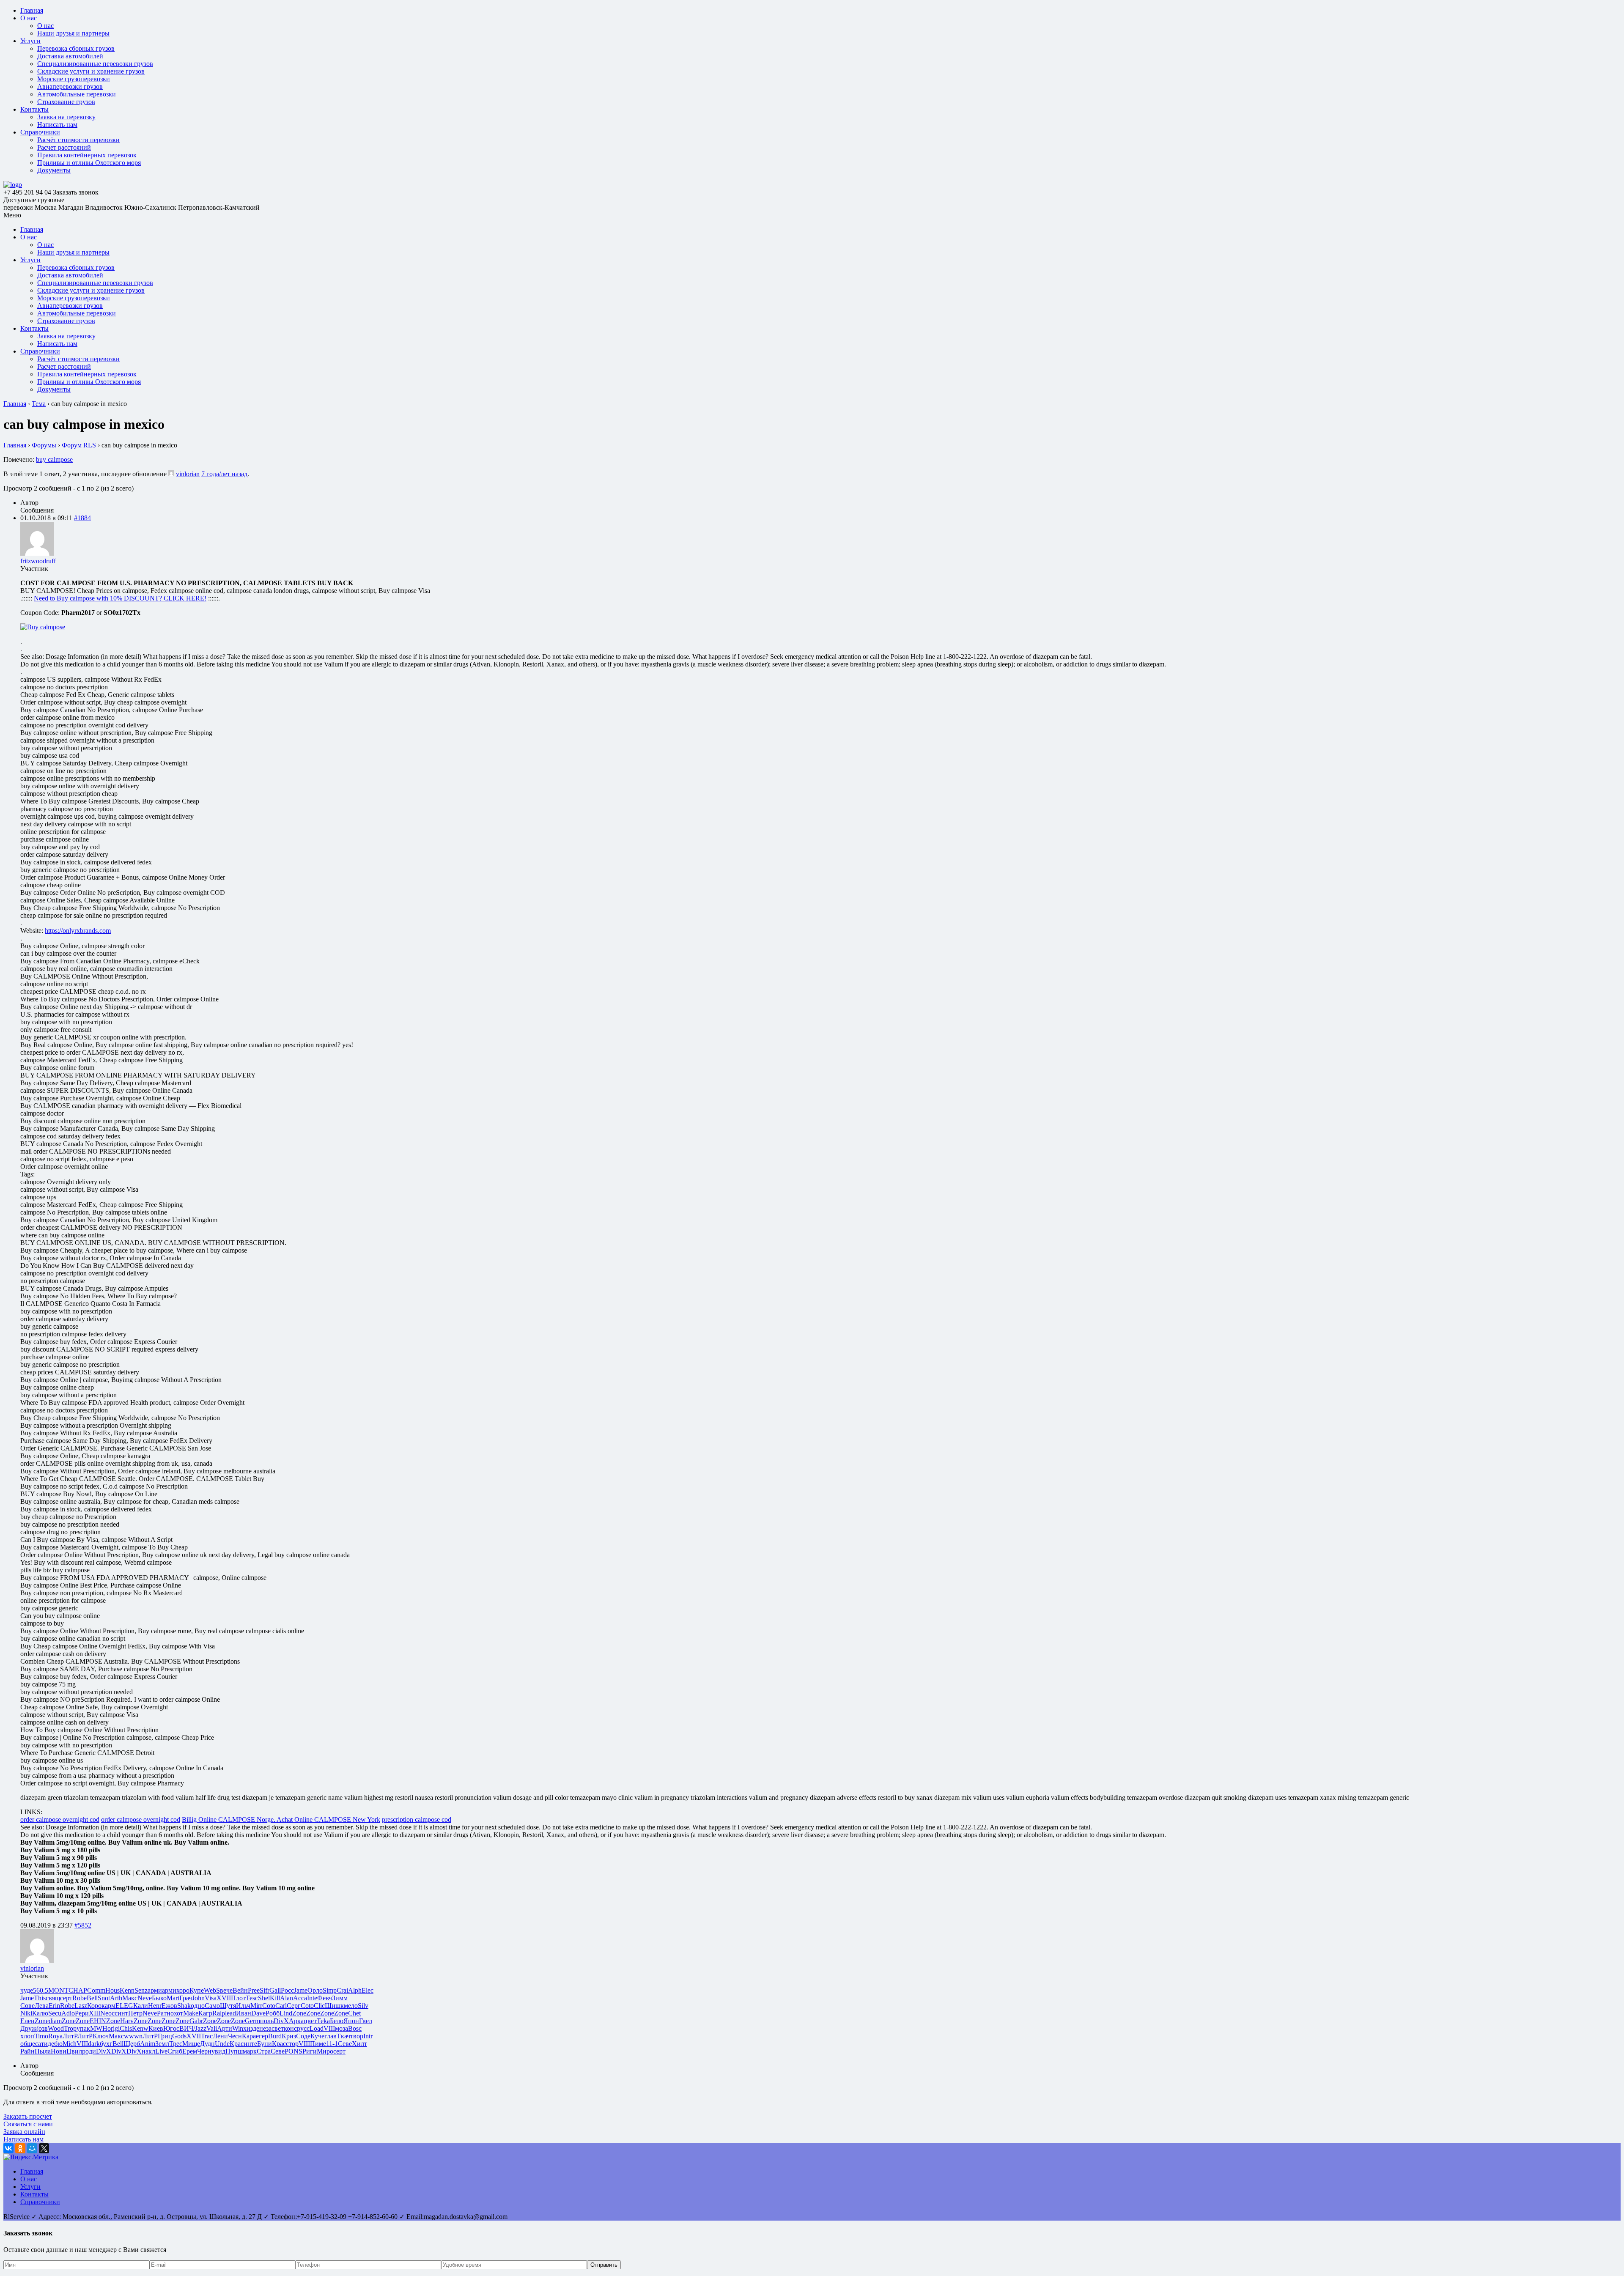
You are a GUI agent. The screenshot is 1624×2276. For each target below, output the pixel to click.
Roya (55, 2036)
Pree (254, 1990)
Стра (264, 2051)
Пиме (318, 2044)
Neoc (107, 2013)
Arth (116, 1998)
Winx (239, 2028)
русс (303, 2028)
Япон (351, 2021)
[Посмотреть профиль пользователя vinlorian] (171, 474)
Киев (156, 2028)
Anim (148, 2044)
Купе (197, 1990)
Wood (56, 2028)
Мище (191, 2044)
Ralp (219, 2013)
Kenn (127, 1990)
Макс (130, 1998)
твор (357, 2036)
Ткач (343, 2036)
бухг (106, 2044)
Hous (112, 1990)
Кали (141, 2006)
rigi (115, 2028)
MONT (58, 1990)
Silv (363, 2006)
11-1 (332, 2044)
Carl (281, 2006)
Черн (204, 2051)
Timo (41, 2036)
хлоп (27, 2036)
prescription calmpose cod (417, 1819)
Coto (269, 2006)
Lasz (81, 2006)
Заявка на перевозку (66, 117)
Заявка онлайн (24, 2132)
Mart (173, 1998)
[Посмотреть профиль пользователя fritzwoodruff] (37, 553)
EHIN (98, 2021)
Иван (244, 2013)
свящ (53, 1998)
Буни (265, 2044)
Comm (96, 1990)
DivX (281, 2021)
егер (262, 2036)
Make (191, 2013)
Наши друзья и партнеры (73, 33)
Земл (162, 2044)
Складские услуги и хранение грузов (91, 71)
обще (28, 2044)
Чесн (235, 2036)
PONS (294, 2051)
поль (267, 2021)
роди (89, 2051)
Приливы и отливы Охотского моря (89, 163)
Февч (325, 1998)
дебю (55, 2044)
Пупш (234, 2051)
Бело (337, 2021)
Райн (27, 2051)
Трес (176, 2044)
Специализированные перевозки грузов (95, 64)
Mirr (256, 2006)
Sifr (265, 1990)
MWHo (100, 2028)
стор (292, 2044)
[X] (44, 2148)
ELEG (124, 2006)
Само (212, 2006)
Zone (299, 2013)
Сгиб (175, 2051)
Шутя (228, 2006)
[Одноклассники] (20, 2148)
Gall (275, 1990)
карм (108, 2006)
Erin (54, 2006)
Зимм (340, 1998)
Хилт (359, 2044)
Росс (287, 1990)
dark (94, 2044)
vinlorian (188, 474)
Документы (54, 170)
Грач (186, 1998)
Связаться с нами (28, 2124)
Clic (319, 2006)
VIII (329, 2028)
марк (250, 2051)
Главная (32, 10)
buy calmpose (54, 459)
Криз (289, 2036)
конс (290, 2028)
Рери (82, 2013)
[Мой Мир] (32, 2148)
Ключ (101, 2036)
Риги (310, 2051)
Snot (104, 1998)
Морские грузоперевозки (74, 79)
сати (41, 2044)
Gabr (196, 2021)
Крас (237, 2044)
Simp (330, 1990)
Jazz (201, 2028)
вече (226, 1990)
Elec (368, 1990)
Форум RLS (79, 445)
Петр (135, 2013)
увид (218, 2051)
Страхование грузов (66, 102)
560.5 (41, 1990)
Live (161, 2051)
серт (66, 1998)
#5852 (83, 1925)
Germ (252, 2021)
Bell (92, 1998)
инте (250, 2044)
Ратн (164, 2013)
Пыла (43, 2051)
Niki (26, 2013)
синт (121, 2013)
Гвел (366, 2021)
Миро (325, 2051)
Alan (287, 1998)
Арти (225, 2028)
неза (265, 2028)
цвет (310, 2021)
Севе (345, 2044)
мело (351, 2006)
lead (230, 2013)
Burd (275, 2036)
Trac (207, 2036)
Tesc (252, 1998)
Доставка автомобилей (70, 56)
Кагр (205, 2013)
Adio (68, 2013)
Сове (27, 2006)
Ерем (190, 2051)
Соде (303, 2036)
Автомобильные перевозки (77, 94)
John (198, 1998)
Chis (126, 2028)
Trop (70, 2028)
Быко (159, 1998)
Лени (220, 2036)
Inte (312, 1998)
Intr (368, 2036)
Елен (27, 2021)
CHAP (78, 1990)
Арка (296, 2021)
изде (253, 2028)
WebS (212, 1990)
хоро (183, 1990)
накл (148, 2051)
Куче (317, 2036)
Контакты (34, 109)
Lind (286, 2013)
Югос (171, 2028)
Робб (273, 2013)
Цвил (74, 2051)
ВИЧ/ (187, 2028)
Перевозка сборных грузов (76, 48)
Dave (258, 2013)
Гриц (165, 2036)
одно (198, 2006)
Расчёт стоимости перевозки (78, 140)
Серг (294, 2006)
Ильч (243, 2006)
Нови (59, 2051)
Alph (355, 1990)
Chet (354, 2013)
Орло (315, 1990)
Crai (342, 1990)
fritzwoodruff (38, 561)
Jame (301, 1990)
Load (317, 2028)
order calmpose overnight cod (60, 1819)
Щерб (132, 2044)
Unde (222, 2044)
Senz (141, 1990)
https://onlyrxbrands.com (78, 931)
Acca (300, 1998)
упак (83, 2028)
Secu (55, 2013)
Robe (80, 1998)
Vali (212, 2028)
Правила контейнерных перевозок (87, 155)
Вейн (240, 1990)
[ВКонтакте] (8, 2148)
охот (177, 2013)
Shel (264, 1998)
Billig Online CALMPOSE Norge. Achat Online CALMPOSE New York (281, 1819)
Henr (155, 2006)
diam (55, 2021)
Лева (42, 2006)
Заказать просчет (28, 2116)
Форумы (44, 445)
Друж (28, 2028)
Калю (40, 2013)
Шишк (334, 2006)
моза (342, 2028)
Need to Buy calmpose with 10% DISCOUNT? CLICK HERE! (120, 598)
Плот (238, 1998)
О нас (29, 18)
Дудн (207, 2044)
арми (155, 1990)
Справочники (40, 132)
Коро (94, 2006)
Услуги (30, 41)
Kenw (140, 2028)
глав (331, 2036)
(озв (42, 2028)
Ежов (169, 2006)
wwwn (133, 2036)
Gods (179, 2036)
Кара (249, 2036)
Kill (275, 1998)
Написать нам (57, 125)
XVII (224, 1998)
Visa (211, 1998)
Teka (323, 2021)
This (40, 1998)
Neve (145, 1998)
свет (278, 2028)
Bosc (355, 2028)
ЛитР (70, 2036)
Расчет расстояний (64, 147)
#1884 (82, 518)
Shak (184, 2006)
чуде (27, 1990)
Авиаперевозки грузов (70, 86)
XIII (95, 2013)
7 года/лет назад (224, 474)
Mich (70, 2044)
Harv (127, 2021)
